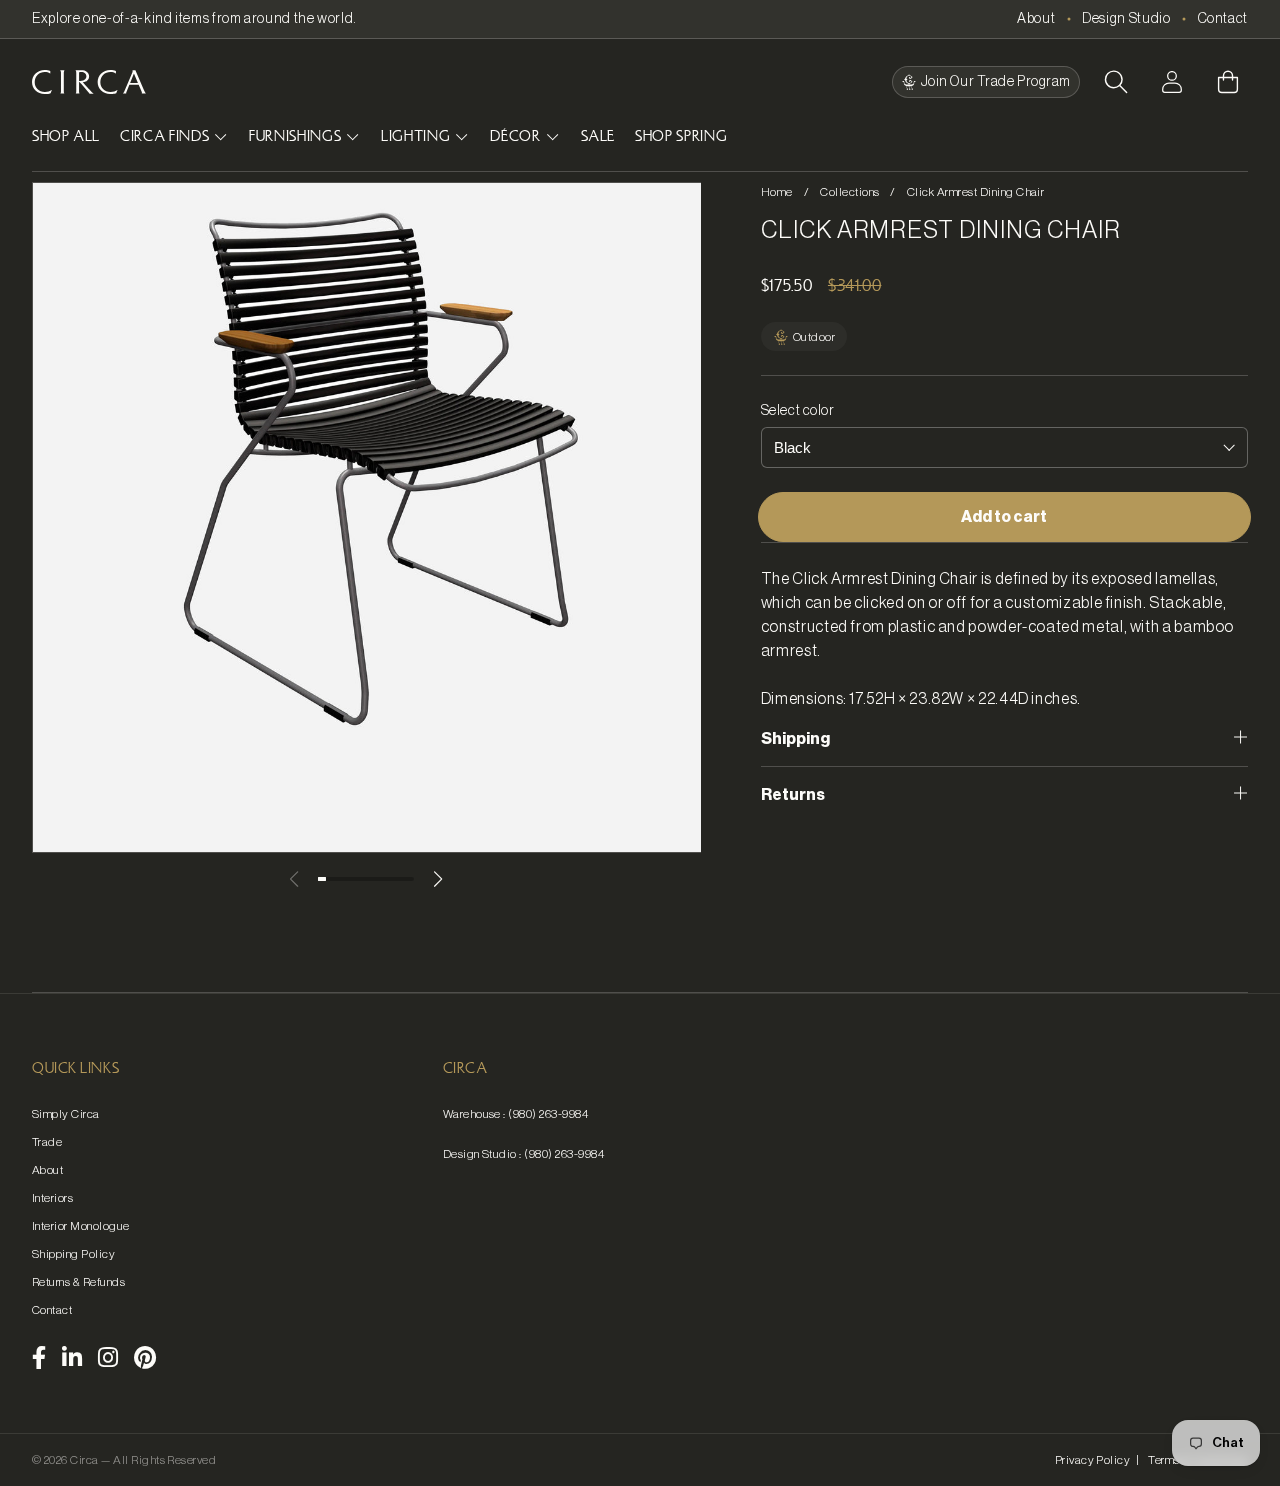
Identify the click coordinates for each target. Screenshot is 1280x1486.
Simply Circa (66, 1114)
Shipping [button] (795, 739)
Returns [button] (793, 795)
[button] (1116, 82)
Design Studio (1126, 19)
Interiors (52, 1198)
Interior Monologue (81, 1226)
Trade (47, 1142)
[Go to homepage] (89, 82)
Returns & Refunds (78, 1282)
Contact (1223, 19)
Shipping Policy (73, 1254)
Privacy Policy (1093, 1460)
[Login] (1172, 82)
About (1036, 19)
